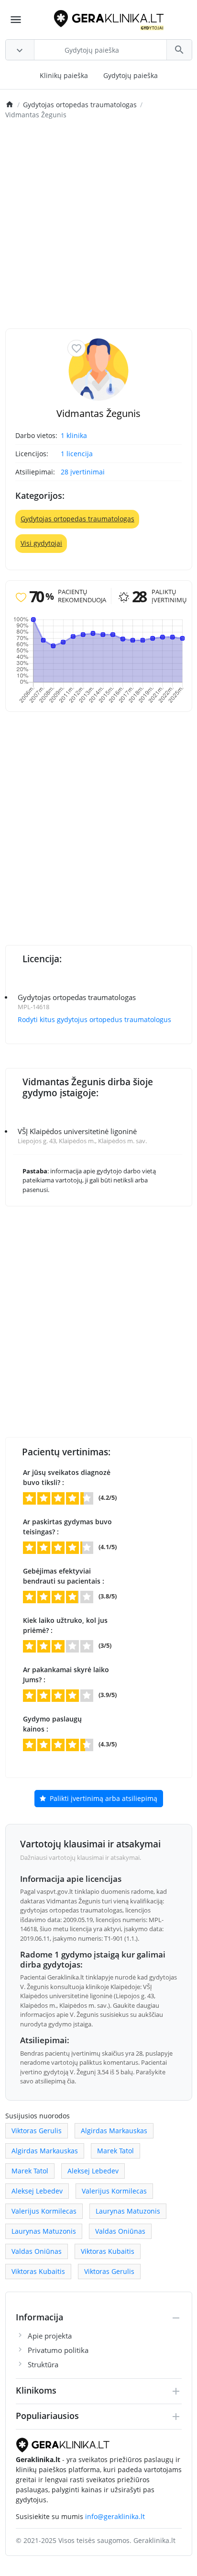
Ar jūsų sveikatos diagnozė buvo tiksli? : (67, 1477)
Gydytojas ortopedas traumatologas (77, 519)
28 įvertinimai (83, 472)
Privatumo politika (58, 2350)
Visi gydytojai (41, 543)
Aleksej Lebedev (93, 2171)
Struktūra (43, 2364)
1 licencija (77, 454)
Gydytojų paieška (131, 75)
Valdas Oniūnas (120, 2231)
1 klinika (74, 435)
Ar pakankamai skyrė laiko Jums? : (66, 1675)
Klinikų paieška (64, 75)
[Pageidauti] (77, 348)
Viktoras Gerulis (37, 2131)
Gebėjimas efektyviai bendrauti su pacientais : (64, 1576)
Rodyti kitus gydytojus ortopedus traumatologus (94, 1019)
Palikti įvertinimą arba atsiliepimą (103, 1798)
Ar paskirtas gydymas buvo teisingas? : (67, 1527)
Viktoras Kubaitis (108, 2251)
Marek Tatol (115, 2151)
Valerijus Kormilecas (114, 2191)
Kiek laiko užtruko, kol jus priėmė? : (65, 1625)
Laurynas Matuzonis (128, 2211)
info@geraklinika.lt (115, 2516)
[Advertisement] (98, 225)
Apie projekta (50, 2336)
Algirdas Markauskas (114, 2131)
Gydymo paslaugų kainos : (52, 1724)
